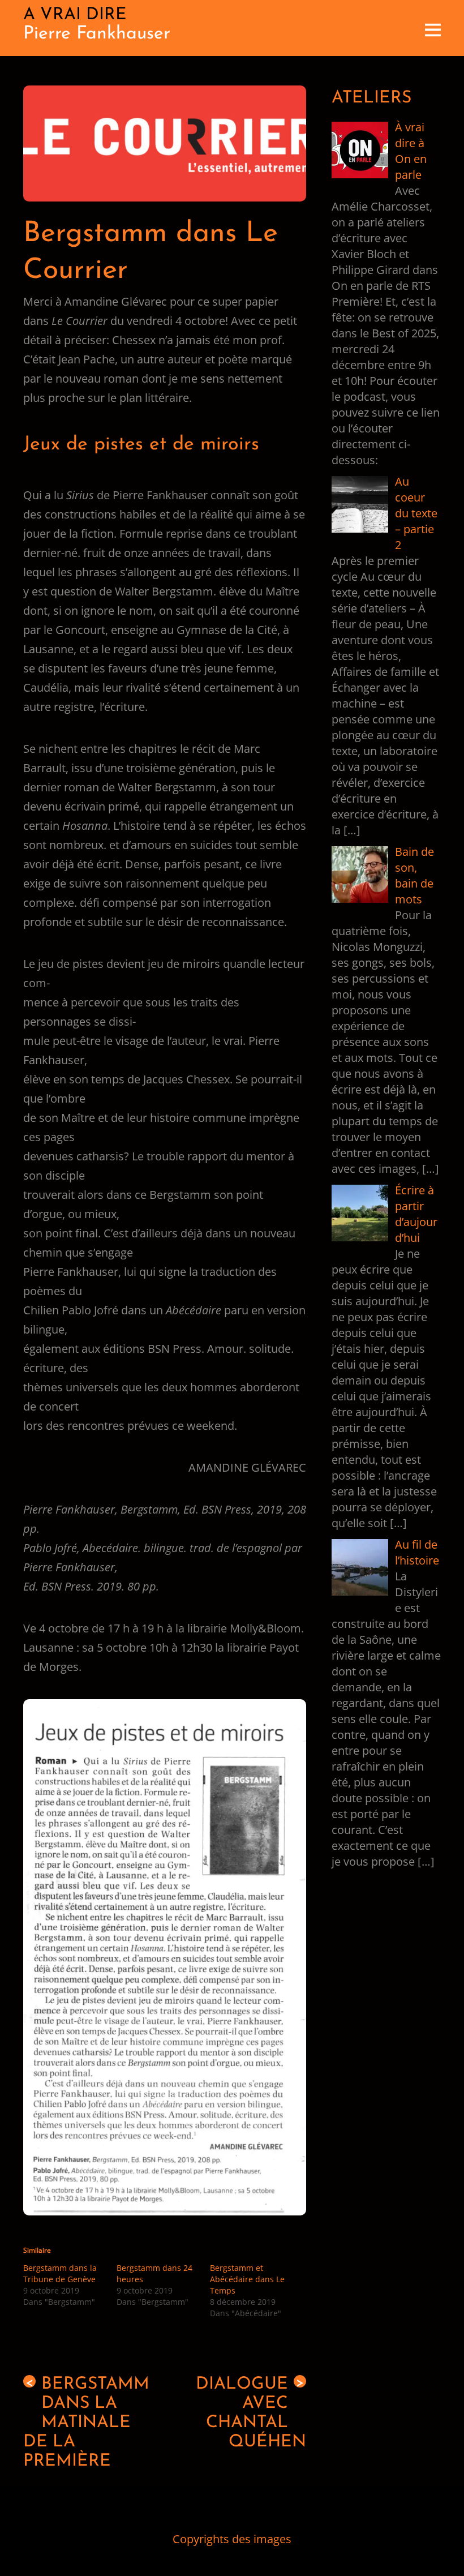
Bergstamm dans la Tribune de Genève (60, 2273)
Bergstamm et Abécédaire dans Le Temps (247, 2279)
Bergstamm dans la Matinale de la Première (86, 2423)
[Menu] (433, 28)
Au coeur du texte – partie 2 (416, 513)
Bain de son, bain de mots (414, 875)
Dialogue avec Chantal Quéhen (251, 2413)
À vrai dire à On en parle (411, 151)
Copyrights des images (232, 2539)
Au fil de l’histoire (417, 1552)
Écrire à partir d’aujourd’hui (416, 1214)
